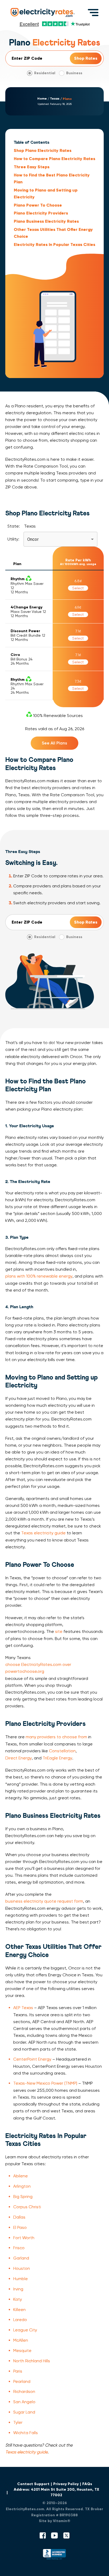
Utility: (13, 539)
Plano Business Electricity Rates (46, 221)
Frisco (19, 2248)
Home (42, 99)
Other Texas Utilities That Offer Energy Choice (53, 233)
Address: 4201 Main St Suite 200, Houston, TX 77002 (56, 2492)
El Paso (20, 2227)
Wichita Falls (26, 2433)
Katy (18, 2299)
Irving (18, 2289)
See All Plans (54, 743)
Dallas (19, 2217)
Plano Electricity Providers (41, 213)
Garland (21, 2258)
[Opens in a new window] (54, 2556)
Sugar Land (24, 2412)
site (59, 1631)
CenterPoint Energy (32, 2059)
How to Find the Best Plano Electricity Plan (52, 178)
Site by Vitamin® (55, 2521)
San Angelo (24, 2402)
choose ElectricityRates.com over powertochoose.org (38, 1668)
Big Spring (23, 2197)
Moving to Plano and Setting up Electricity (46, 194)
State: (14, 526)
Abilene (21, 2176)
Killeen (19, 2310)
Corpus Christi (27, 2207)
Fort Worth (24, 2238)
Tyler (18, 2422)
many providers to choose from (56, 1737)
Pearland (22, 2381)
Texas (55, 99)
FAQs (87, 2484)
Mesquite (22, 2351)
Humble (21, 2279)
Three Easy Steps (32, 167)
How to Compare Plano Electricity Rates (54, 159)
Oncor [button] (33, 539)
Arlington (22, 2186)
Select (78, 588)
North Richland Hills (32, 2361)
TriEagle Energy (57, 1758)
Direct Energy (19, 1758)
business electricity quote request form (44, 1901)
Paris (18, 2371)
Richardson (24, 2391)
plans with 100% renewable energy (39, 1276)
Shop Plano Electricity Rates (43, 150)
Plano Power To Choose (38, 205)
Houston (22, 2268)
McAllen (21, 2340)
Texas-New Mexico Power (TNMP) (45, 2083)
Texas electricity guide (43, 1533)
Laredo (20, 2320)
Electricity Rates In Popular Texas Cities (54, 244)
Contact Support (33, 2484)
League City (25, 2330)
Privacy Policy (66, 2484)
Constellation (62, 1751)
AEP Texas (23, 2008)
